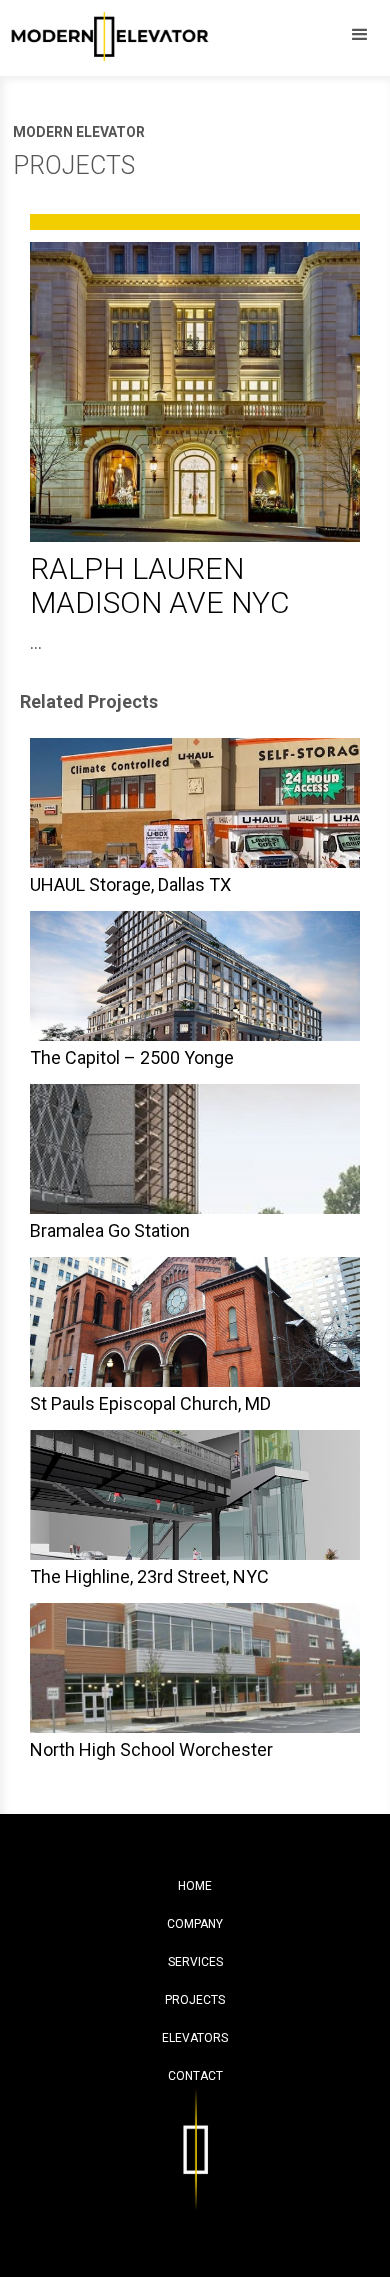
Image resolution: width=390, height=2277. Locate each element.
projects (195, 2000)
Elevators (195, 2038)
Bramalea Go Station (110, 1230)
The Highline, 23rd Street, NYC (149, 1576)
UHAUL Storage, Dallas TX (130, 884)
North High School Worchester (151, 1749)
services (195, 1962)
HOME (195, 1886)
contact (195, 2076)
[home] (105, 33)
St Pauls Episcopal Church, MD (150, 1403)
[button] (360, 35)
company (195, 1924)
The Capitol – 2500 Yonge (132, 1057)
